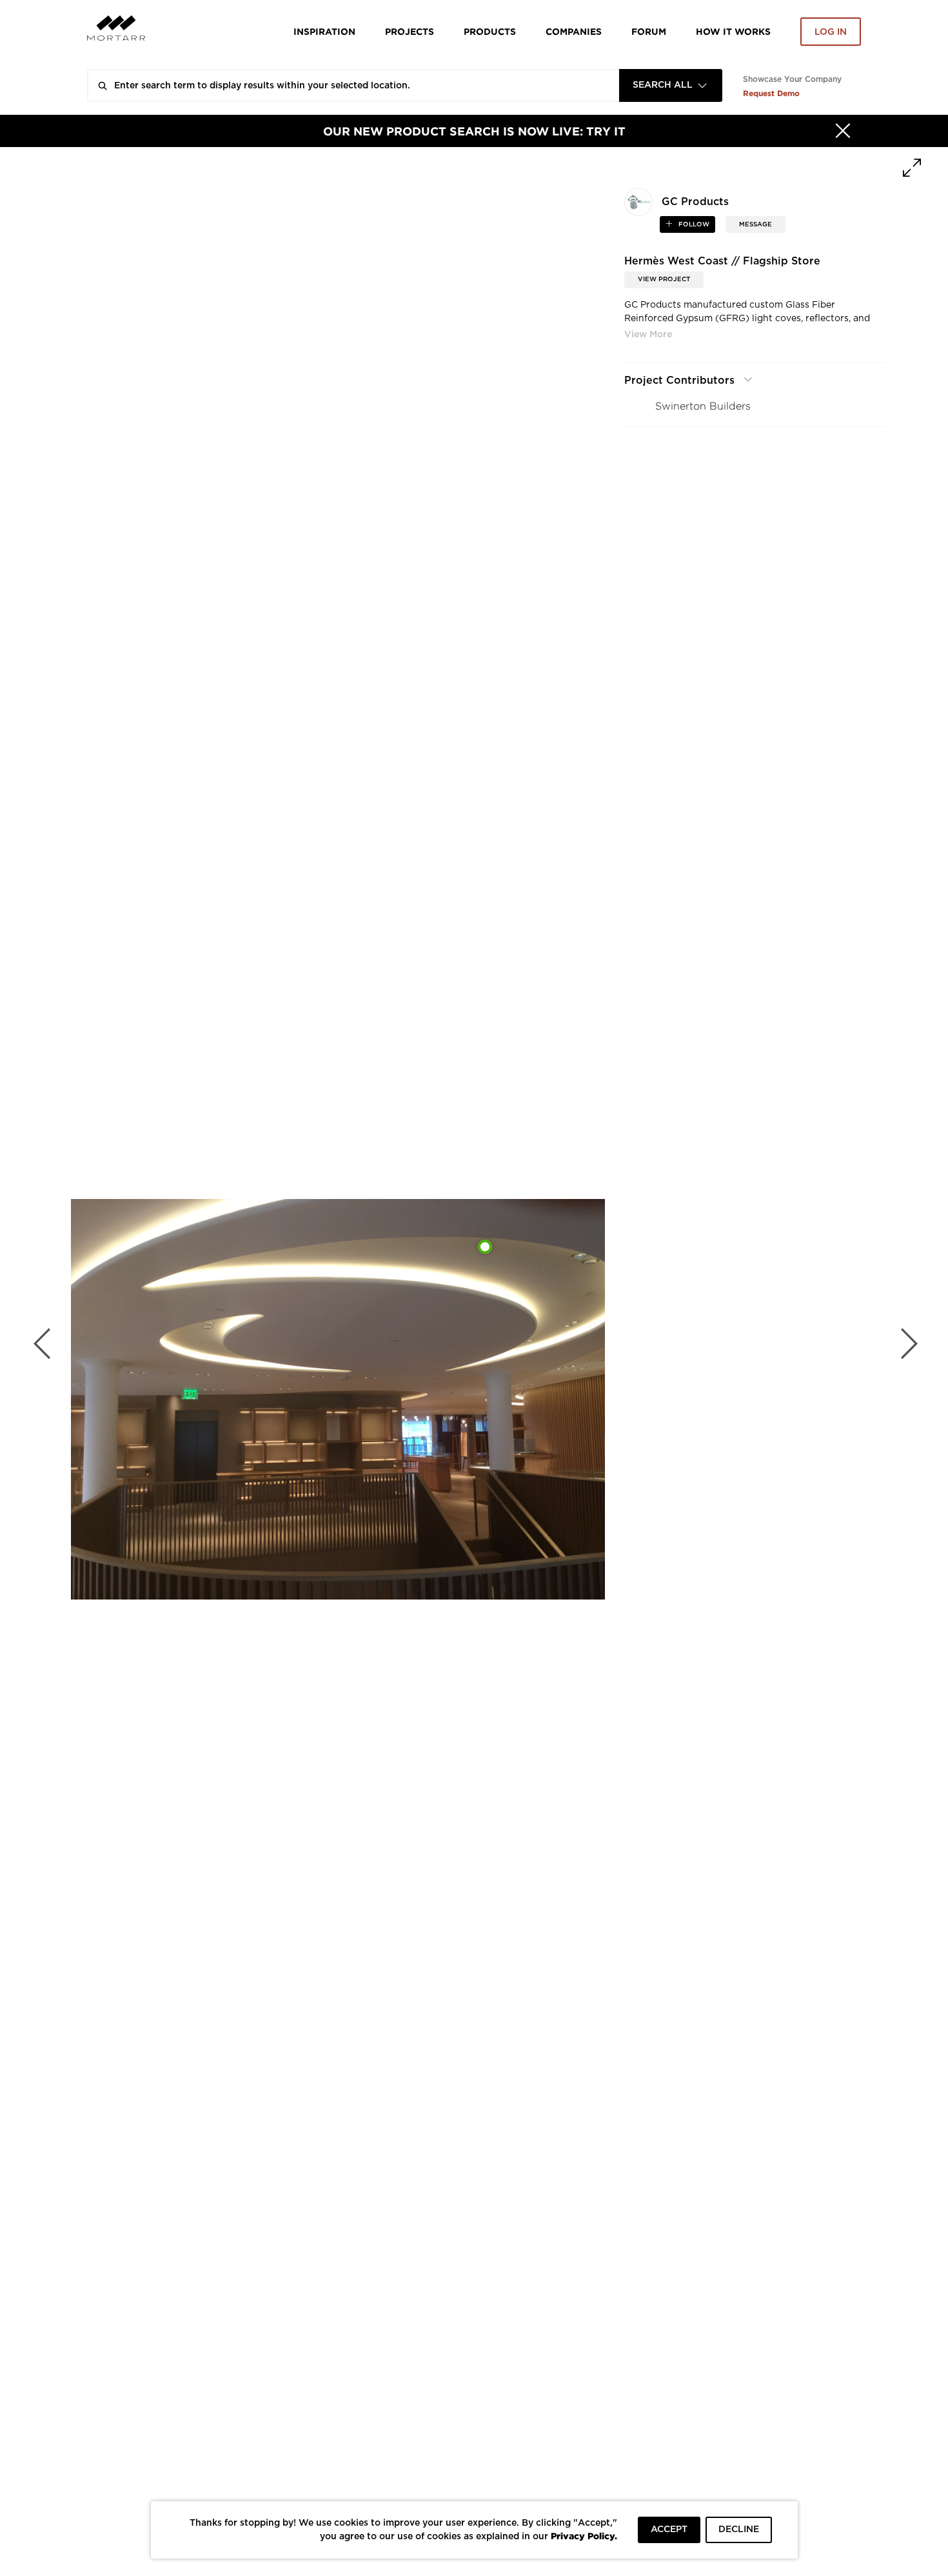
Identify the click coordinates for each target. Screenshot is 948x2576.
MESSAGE (755, 224)
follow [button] (693, 224)
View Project (664, 279)
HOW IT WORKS (733, 31)
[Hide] (843, 131)
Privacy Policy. (584, 2536)
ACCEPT (669, 2530)
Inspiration (324, 31)
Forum (649, 31)
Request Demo (771, 93)
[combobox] (671, 85)
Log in (831, 32)
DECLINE (739, 2530)
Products (490, 31)
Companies (574, 31)
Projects (410, 31)
